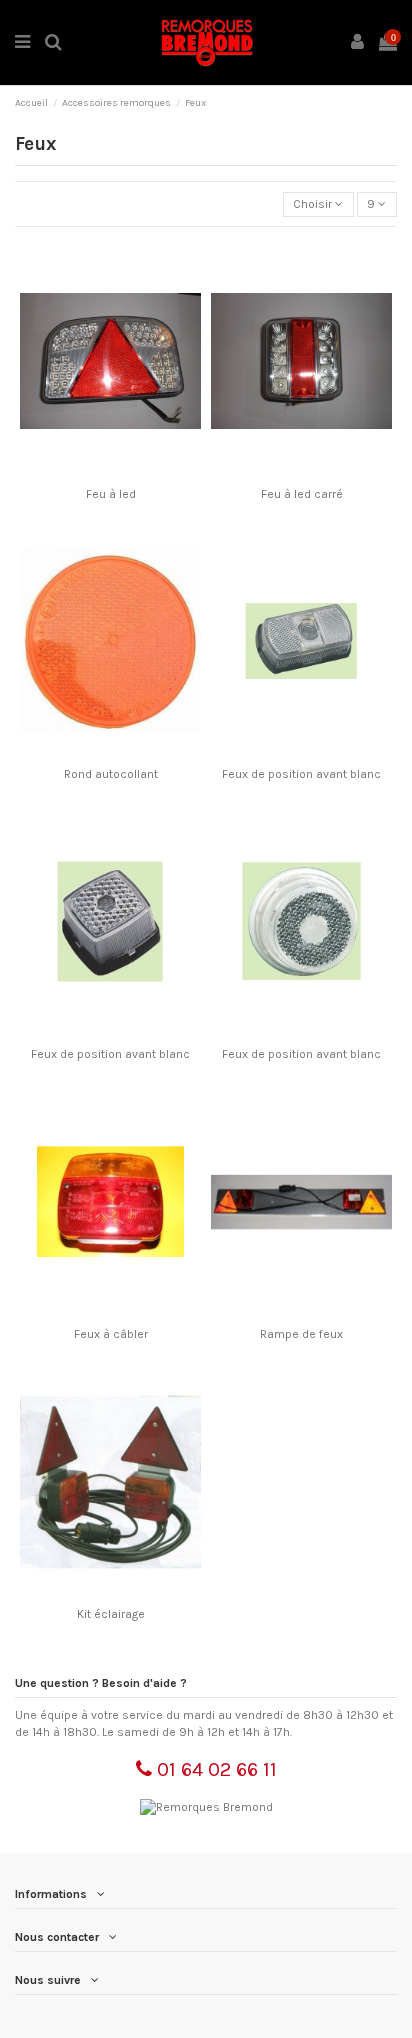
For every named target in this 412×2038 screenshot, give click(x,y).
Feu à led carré (302, 494)
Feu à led (111, 494)
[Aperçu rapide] (134, 472)
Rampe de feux (301, 1334)
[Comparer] (111, 472)
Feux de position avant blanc (301, 774)
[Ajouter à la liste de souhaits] (87, 472)
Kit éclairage (111, 1614)
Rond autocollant (111, 774)
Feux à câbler (111, 1334)
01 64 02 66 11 (214, 1769)
